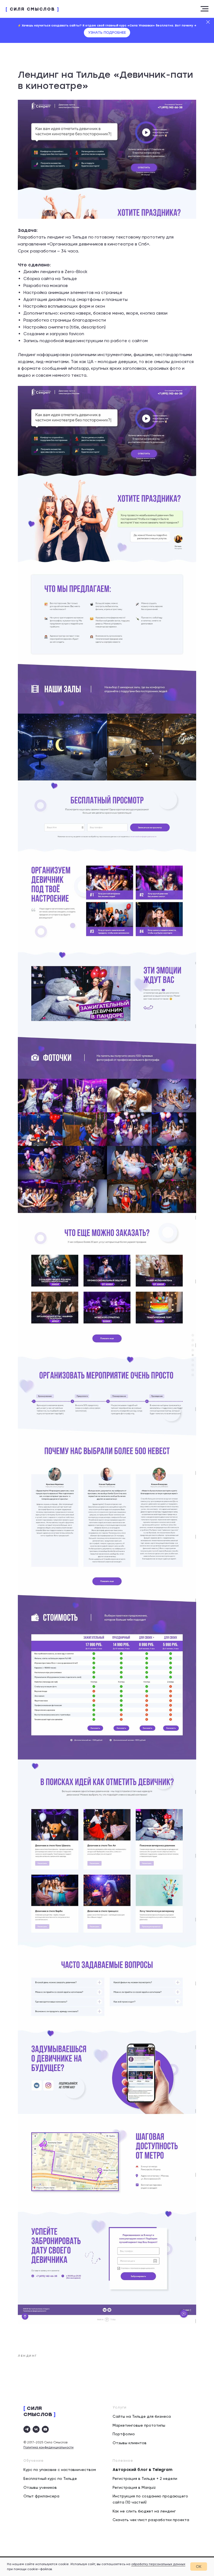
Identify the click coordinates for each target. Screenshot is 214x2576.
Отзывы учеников (40, 2487)
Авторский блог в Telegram (143, 2470)
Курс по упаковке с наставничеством (60, 2470)
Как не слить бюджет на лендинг (144, 2511)
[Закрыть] (208, 22)
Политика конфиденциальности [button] (48, 2447)
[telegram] (27, 2429)
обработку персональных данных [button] (158, 2564)
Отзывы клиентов (130, 2443)
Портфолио (124, 2434)
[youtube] (45, 2429)
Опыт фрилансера (41, 2496)
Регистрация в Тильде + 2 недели (145, 2478)
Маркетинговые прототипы (139, 2425)
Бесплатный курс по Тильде (50, 2478)
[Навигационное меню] (205, 9)
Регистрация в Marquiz (134, 2487)
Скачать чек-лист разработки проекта (151, 2520)
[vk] (36, 2429)
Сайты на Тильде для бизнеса (142, 2416)
